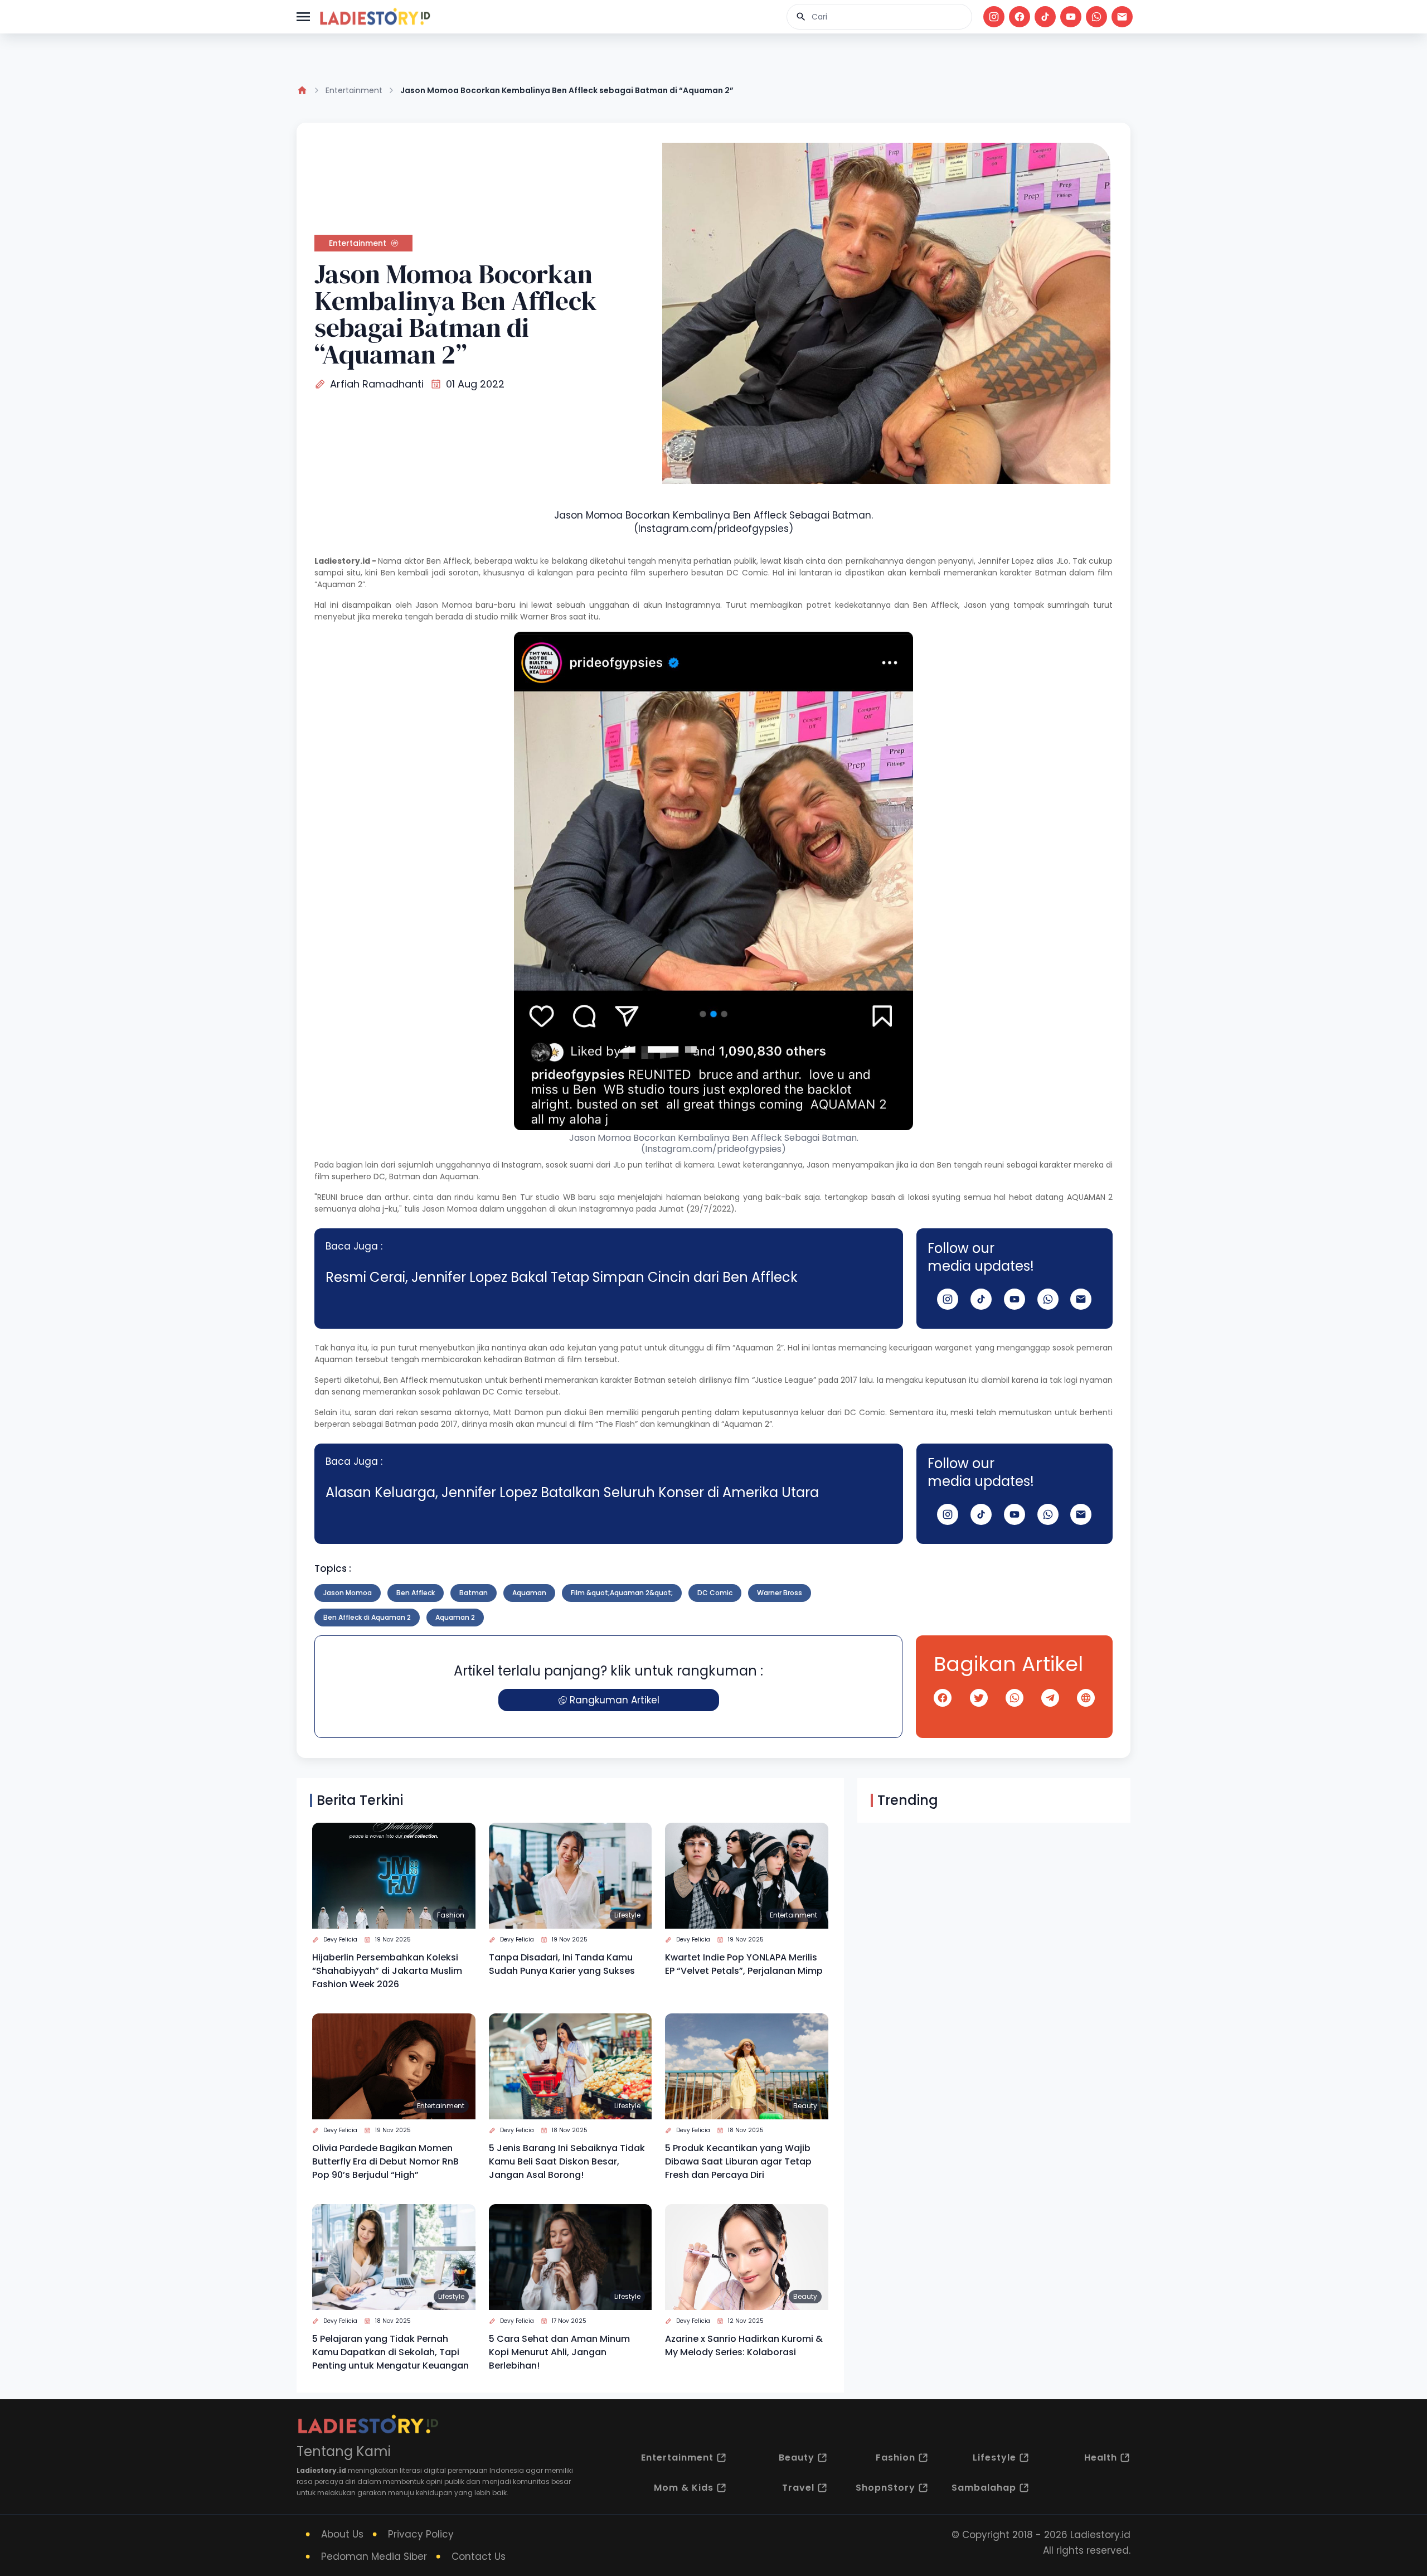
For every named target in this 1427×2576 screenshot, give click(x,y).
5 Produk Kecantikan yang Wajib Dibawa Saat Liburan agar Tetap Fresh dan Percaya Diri (738, 2161)
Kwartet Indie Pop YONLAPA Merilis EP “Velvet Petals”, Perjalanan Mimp (744, 1964)
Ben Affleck (448, 561)
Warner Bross (780, 1593)
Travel (798, 2488)
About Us (342, 2534)
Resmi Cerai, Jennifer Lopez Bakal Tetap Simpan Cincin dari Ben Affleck (562, 1277)
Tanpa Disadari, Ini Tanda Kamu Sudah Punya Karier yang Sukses (562, 1964)
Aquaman (529, 1593)
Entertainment (354, 90)
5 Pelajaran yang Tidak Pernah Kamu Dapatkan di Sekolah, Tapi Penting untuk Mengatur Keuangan (390, 2352)
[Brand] (375, 17)
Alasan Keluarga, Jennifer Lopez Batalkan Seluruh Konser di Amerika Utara (572, 1492)
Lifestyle (627, 1915)
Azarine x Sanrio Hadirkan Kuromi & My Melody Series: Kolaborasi (744, 2345)
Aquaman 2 (455, 1617)
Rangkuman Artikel (615, 1700)
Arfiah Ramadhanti (377, 384)
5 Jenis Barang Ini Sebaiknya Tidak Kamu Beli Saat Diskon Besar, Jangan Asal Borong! (567, 2161)
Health (1101, 2458)
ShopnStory (885, 2488)
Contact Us (479, 2556)
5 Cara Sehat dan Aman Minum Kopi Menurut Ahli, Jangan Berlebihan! (559, 2352)
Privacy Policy (421, 2534)
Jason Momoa (444, 605)
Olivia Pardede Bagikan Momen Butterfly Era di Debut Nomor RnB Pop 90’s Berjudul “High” (385, 2161)
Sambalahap (984, 2488)
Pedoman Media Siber (374, 2556)
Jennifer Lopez (1006, 561)
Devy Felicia (340, 1940)
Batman (405, 1176)
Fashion (451, 1915)
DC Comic (748, 573)
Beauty (805, 2106)
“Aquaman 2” (340, 584)
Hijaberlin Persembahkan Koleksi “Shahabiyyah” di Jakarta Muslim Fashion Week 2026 (387, 1971)
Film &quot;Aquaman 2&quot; (622, 1593)
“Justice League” (784, 1380)
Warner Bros (543, 617)
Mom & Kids (684, 2488)
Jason (818, 1165)
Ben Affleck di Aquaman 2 (367, 1617)
